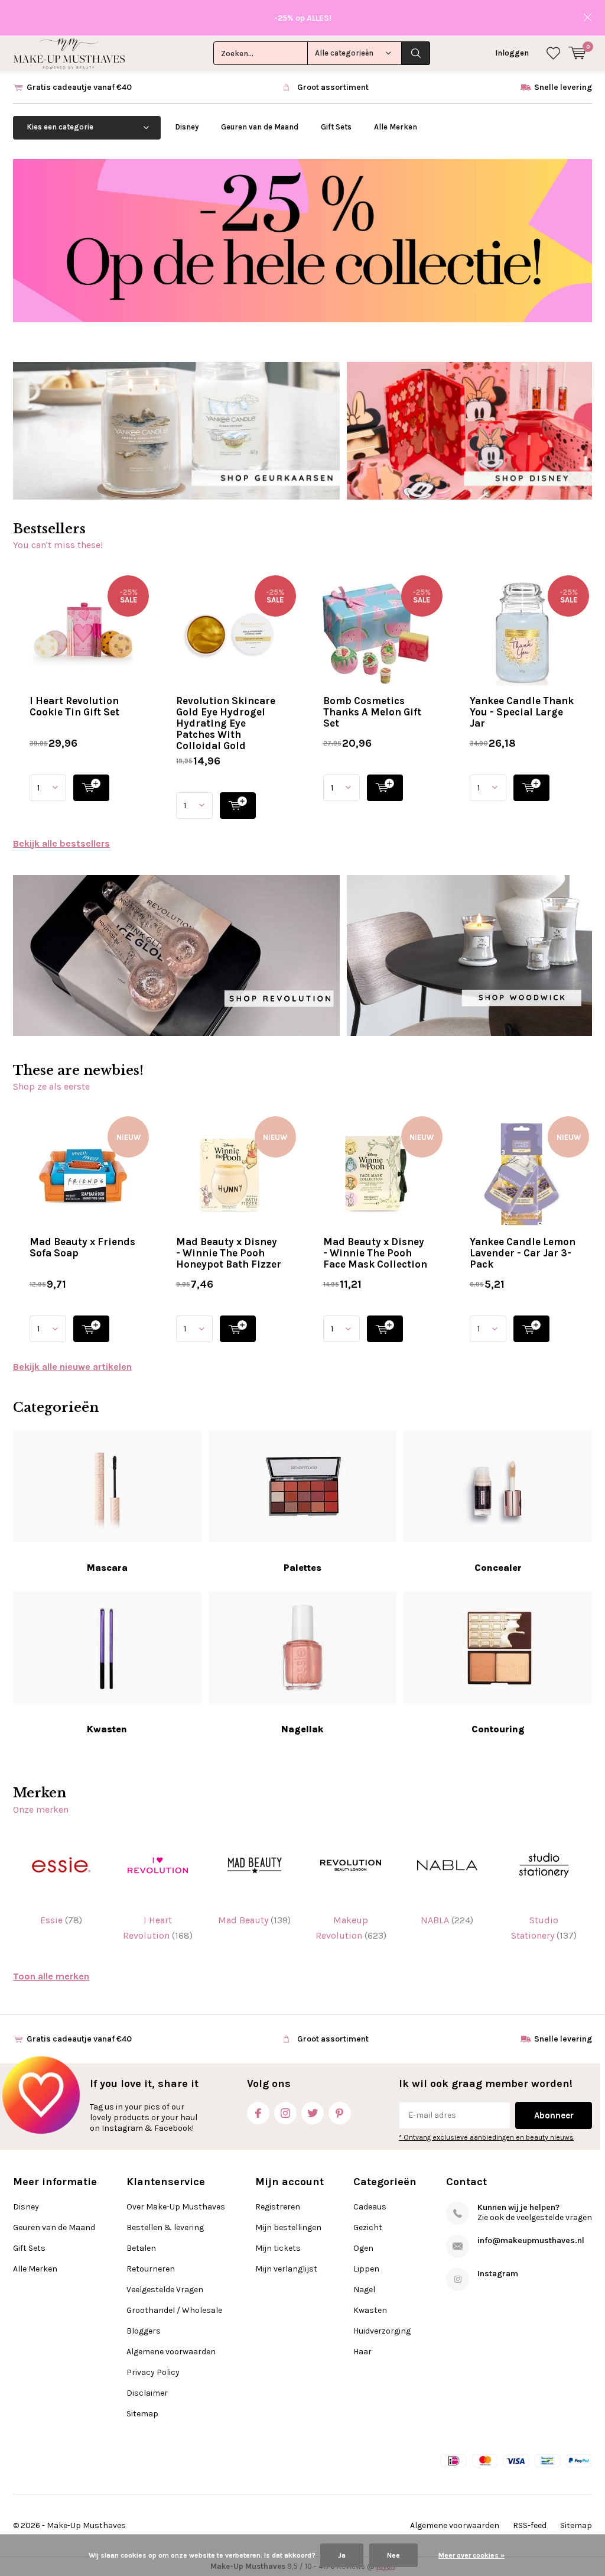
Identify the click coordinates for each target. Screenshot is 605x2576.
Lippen (366, 2269)
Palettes (302, 1568)
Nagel (364, 2290)
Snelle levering (563, 87)
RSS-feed (530, 2525)
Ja (342, 2555)
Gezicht (368, 2227)
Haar (362, 2352)
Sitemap (142, 2414)
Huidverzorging (382, 2331)
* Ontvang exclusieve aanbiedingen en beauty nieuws (486, 2137)
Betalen (141, 2248)
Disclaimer (147, 2393)
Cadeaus (370, 2207)
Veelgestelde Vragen (165, 2290)
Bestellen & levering (165, 2227)
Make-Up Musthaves (86, 2525)
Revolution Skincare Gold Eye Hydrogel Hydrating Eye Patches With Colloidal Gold (226, 723)
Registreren (278, 2207)
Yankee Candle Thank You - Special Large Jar (522, 712)
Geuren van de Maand (260, 127)
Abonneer (554, 2115)
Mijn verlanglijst (286, 2269)
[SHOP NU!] (91, 788)
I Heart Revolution (158, 1928)
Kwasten (107, 1729)
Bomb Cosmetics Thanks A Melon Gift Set (372, 712)
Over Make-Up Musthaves (176, 2207)
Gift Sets (336, 127)
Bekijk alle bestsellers (61, 843)
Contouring (498, 1729)
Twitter (313, 2113)
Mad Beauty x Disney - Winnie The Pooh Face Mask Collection (375, 1253)
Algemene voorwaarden (171, 2352)
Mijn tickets (278, 2248)
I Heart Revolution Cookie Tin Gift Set (74, 706)
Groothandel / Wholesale (174, 2310)
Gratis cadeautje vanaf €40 (79, 87)
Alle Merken (396, 127)
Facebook (258, 2113)
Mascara (107, 1568)
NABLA (447, 1920)
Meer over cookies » (471, 2555)
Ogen (363, 2248)
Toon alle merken (51, 1976)
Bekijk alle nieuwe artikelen (72, 1367)
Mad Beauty (254, 1920)
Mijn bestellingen (288, 2227)
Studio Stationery (544, 1928)
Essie (61, 1920)
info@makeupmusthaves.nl (531, 2240)
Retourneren (151, 2269)
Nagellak (302, 1729)
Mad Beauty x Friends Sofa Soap (82, 1247)
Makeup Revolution (351, 1928)
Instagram (285, 2113)
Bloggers (144, 2331)
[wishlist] (553, 53)
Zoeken (416, 53)
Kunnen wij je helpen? (518, 2207)
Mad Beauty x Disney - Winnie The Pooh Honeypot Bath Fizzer (229, 1253)
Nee (393, 2555)
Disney (187, 127)
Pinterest (340, 2113)
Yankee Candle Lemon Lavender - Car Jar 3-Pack (523, 1253)
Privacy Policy (153, 2372)
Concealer (498, 1568)
